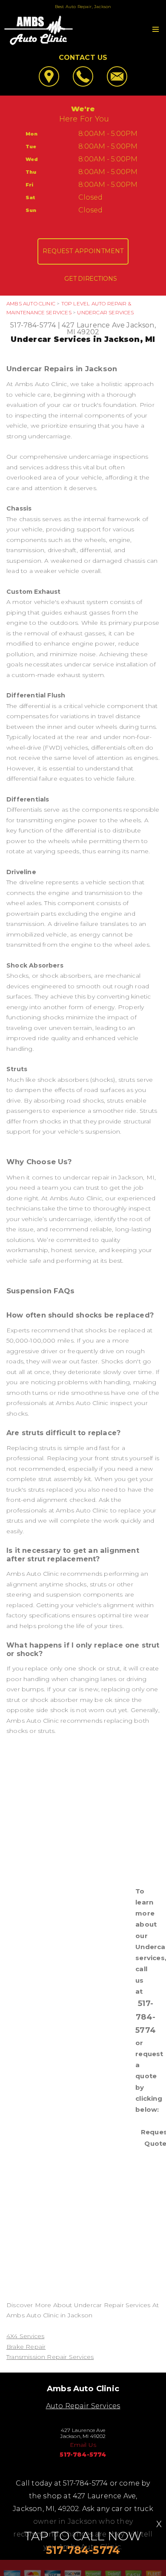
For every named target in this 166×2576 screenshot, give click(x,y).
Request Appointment (83, 251)
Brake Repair (26, 2347)
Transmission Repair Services (50, 2357)
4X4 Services (25, 2336)
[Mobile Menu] (156, 29)
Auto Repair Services (83, 2406)
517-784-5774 (33, 325)
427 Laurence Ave (93, 325)
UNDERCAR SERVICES (105, 312)
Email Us (83, 2445)
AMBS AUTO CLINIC (31, 303)
